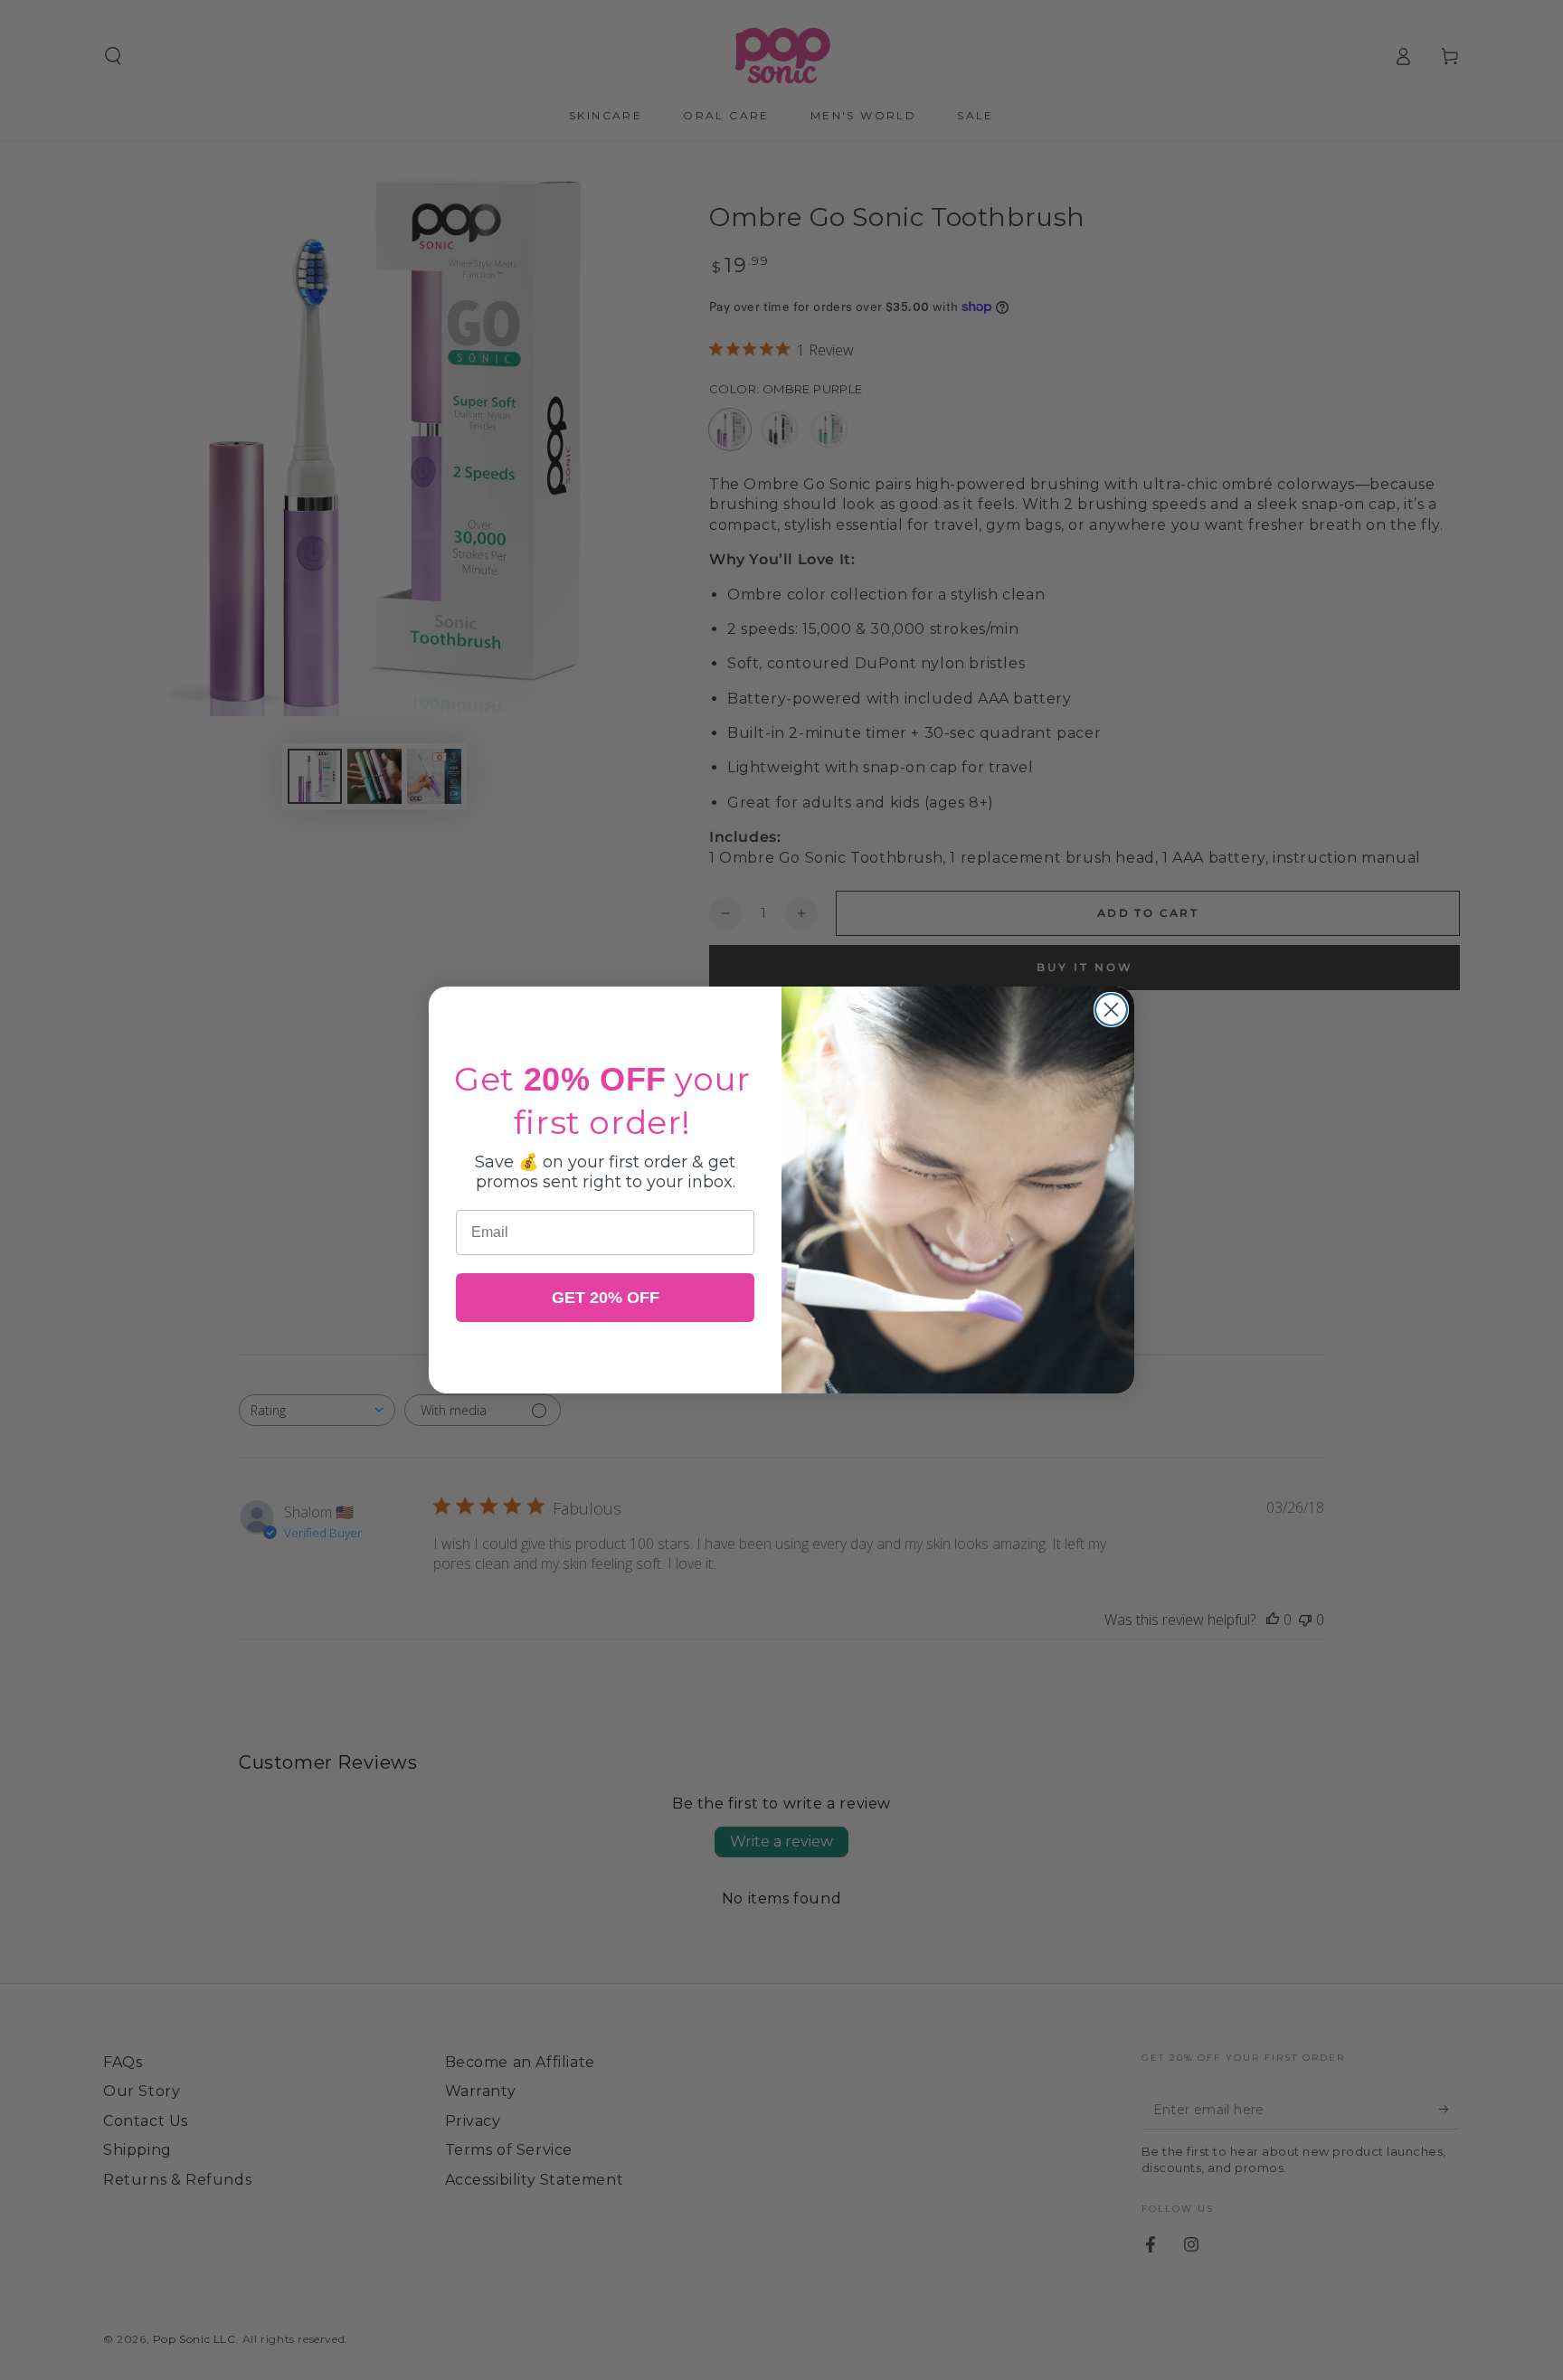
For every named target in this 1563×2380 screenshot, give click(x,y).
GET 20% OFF (606, 1298)
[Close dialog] (1111, 1010)
